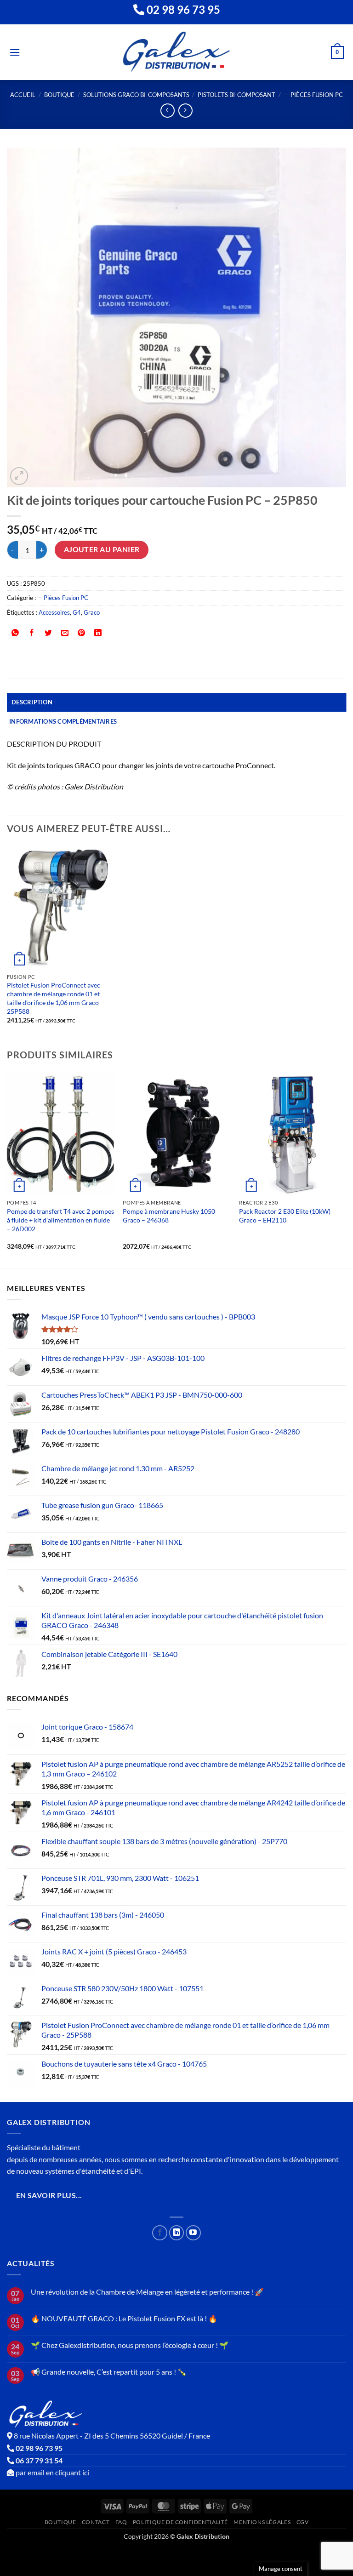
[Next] (346, 1169)
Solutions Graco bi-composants (136, 95)
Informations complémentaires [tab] (63, 721)
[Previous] (7, 1169)
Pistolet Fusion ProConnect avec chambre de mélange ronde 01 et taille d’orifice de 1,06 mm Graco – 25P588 (55, 998)
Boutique (59, 95)
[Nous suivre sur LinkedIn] (177, 2233)
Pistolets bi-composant (236, 95)
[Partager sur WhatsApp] (15, 633)
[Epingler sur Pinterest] (82, 633)
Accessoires (54, 612)
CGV (303, 2522)
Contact (96, 2522)
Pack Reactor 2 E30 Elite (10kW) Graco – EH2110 (285, 1216)
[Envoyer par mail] (65, 633)
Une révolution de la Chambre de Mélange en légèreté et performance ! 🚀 (147, 2292)
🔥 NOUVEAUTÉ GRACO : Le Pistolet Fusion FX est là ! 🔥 (124, 2318)
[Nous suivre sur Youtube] (193, 2233)
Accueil (23, 95)
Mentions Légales (262, 2522)
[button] (15, 52)
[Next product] (168, 111)
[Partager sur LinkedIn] (98, 633)
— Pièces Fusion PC (313, 95)
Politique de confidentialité (180, 2522)
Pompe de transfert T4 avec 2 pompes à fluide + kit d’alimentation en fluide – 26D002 (60, 1220)
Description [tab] (32, 702)
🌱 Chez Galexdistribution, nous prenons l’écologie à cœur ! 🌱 (130, 2345)
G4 (77, 612)
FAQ (121, 2522)
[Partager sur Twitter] (48, 633)
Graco (92, 612)
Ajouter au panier (102, 549)
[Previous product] (185, 111)
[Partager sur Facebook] (32, 633)
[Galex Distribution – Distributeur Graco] (177, 52)
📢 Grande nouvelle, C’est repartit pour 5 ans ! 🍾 (109, 2372)
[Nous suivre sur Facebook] (160, 2233)
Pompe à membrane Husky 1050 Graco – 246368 (169, 1216)
